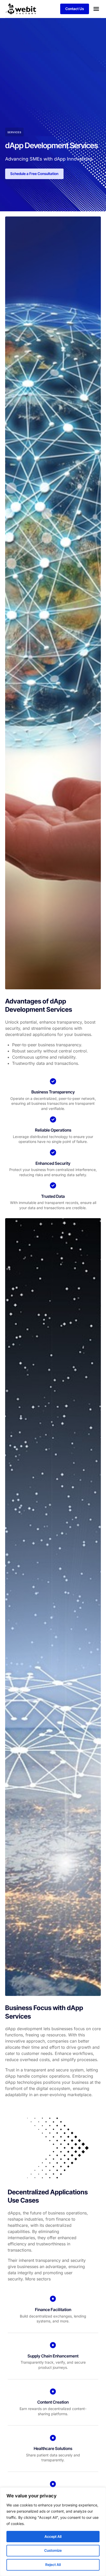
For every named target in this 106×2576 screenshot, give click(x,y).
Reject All (53, 2565)
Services (14, 132)
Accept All (53, 2536)
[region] (53, 2532)
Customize (53, 2550)
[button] (96, 9)
